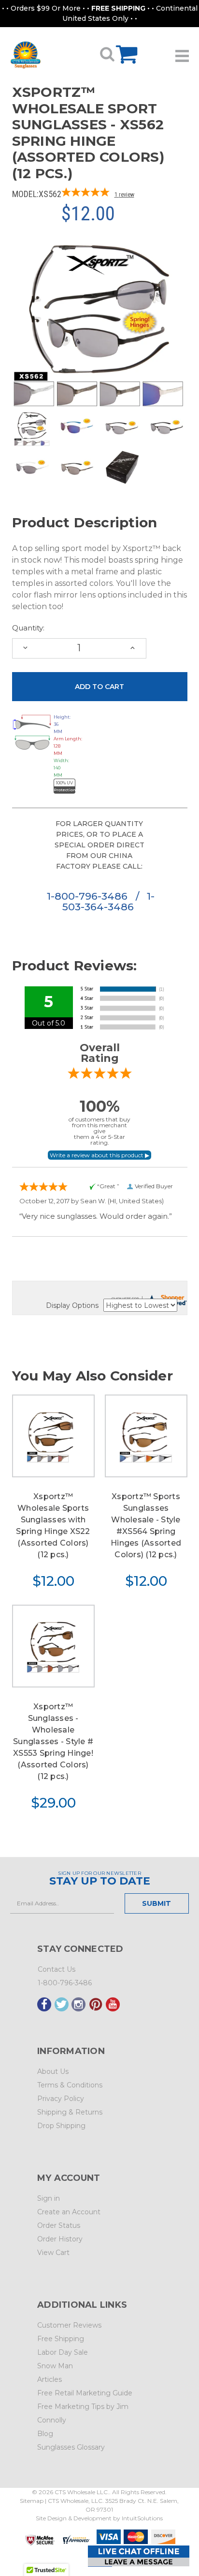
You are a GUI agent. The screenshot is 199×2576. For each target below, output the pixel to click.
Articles (50, 2379)
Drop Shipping (61, 2126)
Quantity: (28, 628)
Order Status (59, 2225)
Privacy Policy (61, 2099)
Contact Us (57, 1969)
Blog (45, 2434)
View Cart (53, 2253)
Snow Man (55, 2366)
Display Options (72, 1305)
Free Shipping (61, 2339)
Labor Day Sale (63, 2352)
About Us (53, 2071)
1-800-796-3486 (89, 896)
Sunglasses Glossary (71, 2447)
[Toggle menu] (182, 52)
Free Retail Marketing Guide (85, 2393)
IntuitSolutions (142, 2518)
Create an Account (69, 2212)
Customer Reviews (69, 2325)
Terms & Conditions (70, 2085)
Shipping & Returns (70, 2112)
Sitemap (32, 2501)
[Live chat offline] (139, 2556)
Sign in (49, 2198)
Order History (60, 2239)
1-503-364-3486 (108, 901)
